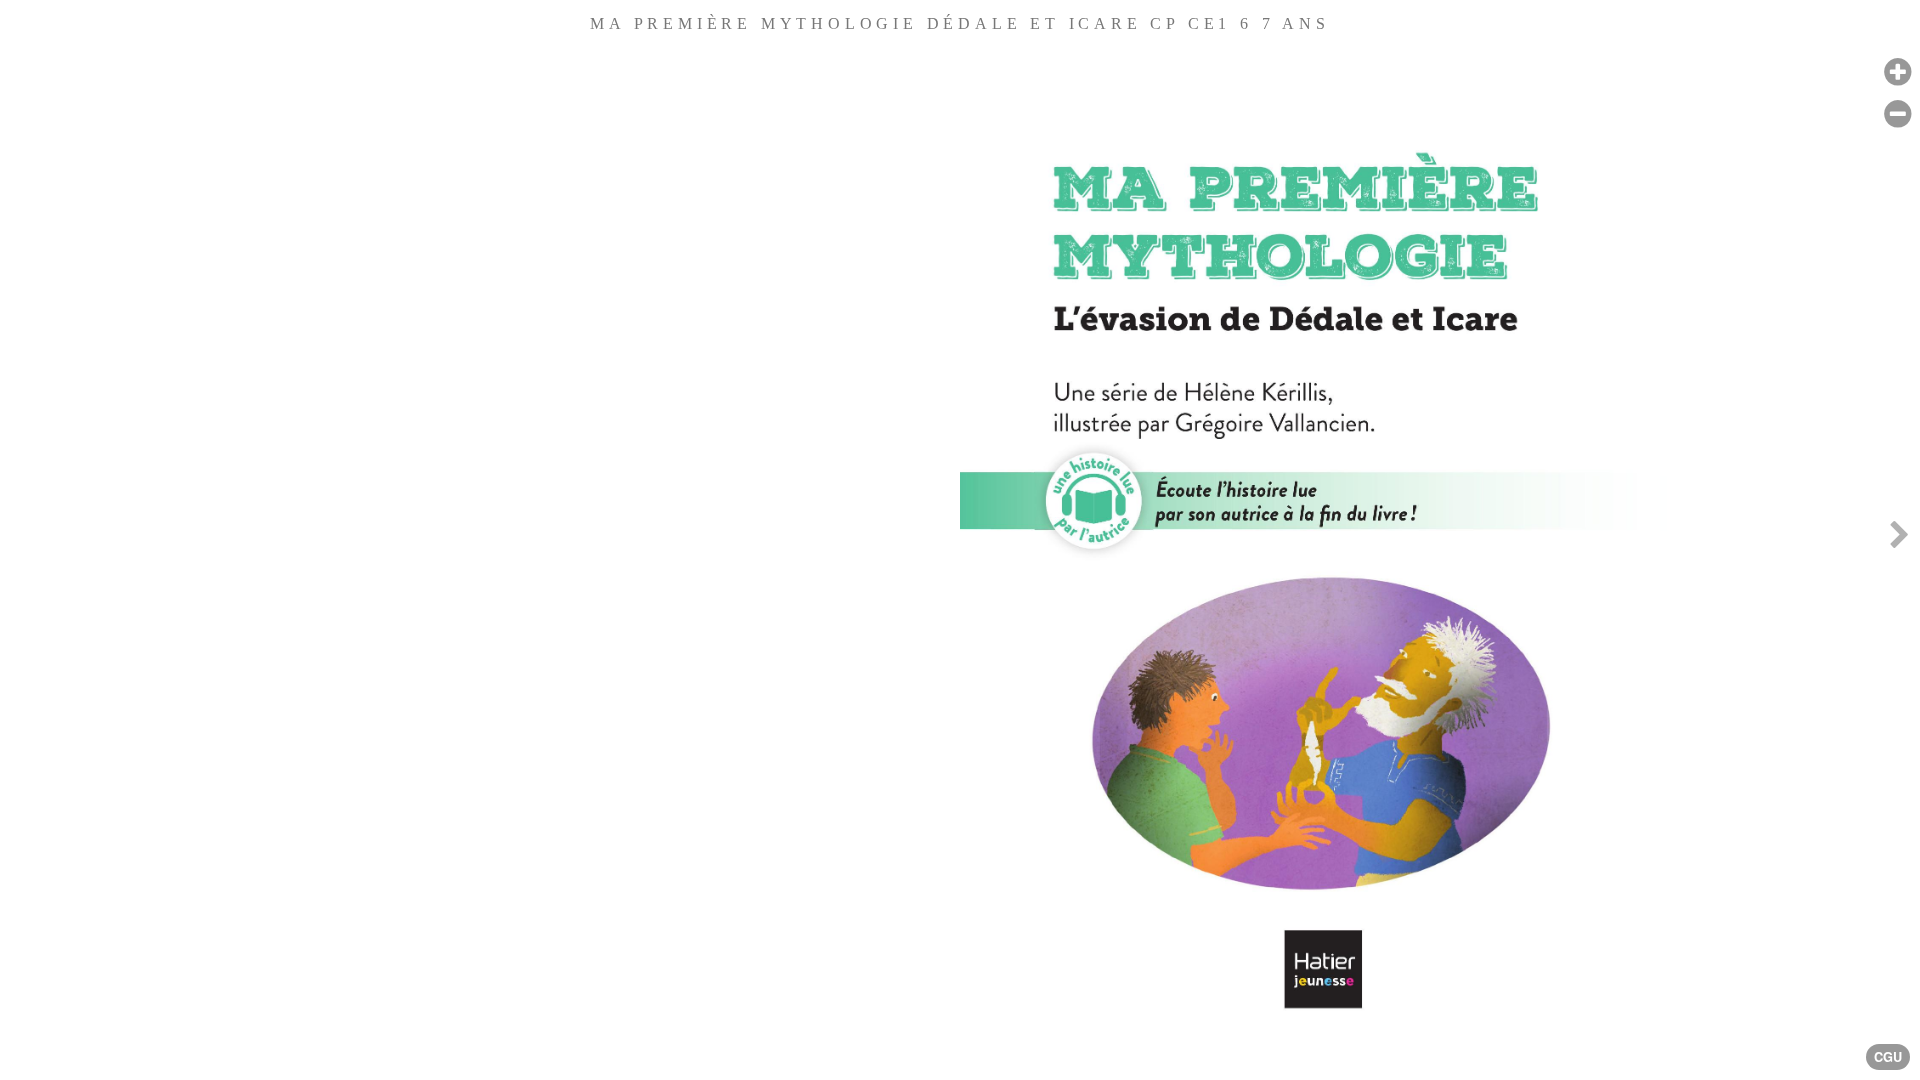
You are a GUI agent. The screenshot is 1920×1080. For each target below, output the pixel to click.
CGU (1888, 1057)
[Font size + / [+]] (1897, 72)
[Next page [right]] (1899, 540)
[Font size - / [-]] (1897, 114)
